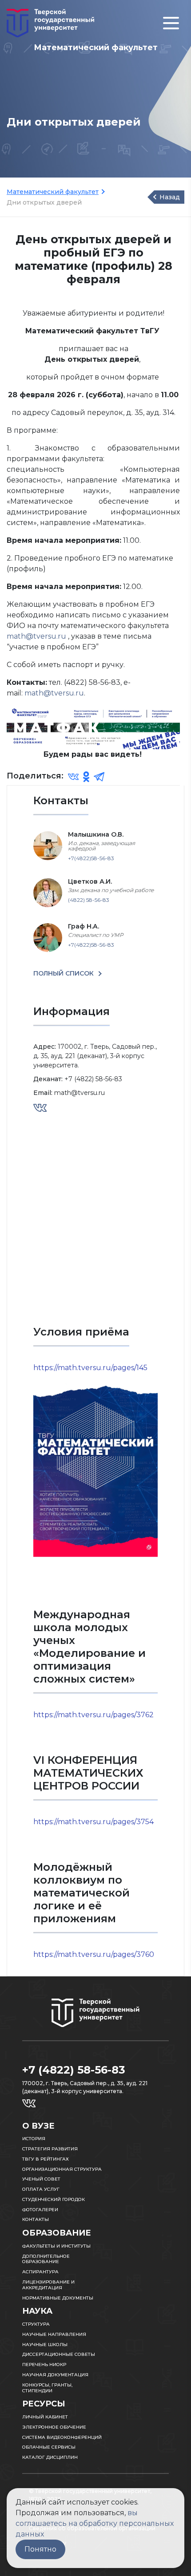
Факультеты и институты (56, 2246)
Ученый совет (41, 2179)
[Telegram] (99, 776)
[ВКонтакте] (73, 776)
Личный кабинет (45, 2417)
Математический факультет (53, 192)
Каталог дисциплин (50, 2457)
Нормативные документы (58, 2298)
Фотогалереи (40, 2210)
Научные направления (54, 2334)
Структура (36, 2324)
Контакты (36, 2219)
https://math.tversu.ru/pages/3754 (94, 1822)
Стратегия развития (50, 2149)
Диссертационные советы (59, 2354)
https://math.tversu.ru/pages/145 (90, 1368)
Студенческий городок (54, 2199)
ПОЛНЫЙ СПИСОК (64, 973)
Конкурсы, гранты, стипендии (47, 2388)
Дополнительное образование (46, 2259)
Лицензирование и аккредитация (48, 2285)
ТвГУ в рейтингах (46, 2159)
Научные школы (45, 2345)
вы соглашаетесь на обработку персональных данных (95, 2523)
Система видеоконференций (62, 2437)
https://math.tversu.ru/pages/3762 (94, 1715)
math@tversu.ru (37, 636)
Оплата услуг (41, 2189)
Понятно (40, 2549)
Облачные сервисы (49, 2447)
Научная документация (55, 2375)
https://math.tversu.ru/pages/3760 (94, 1954)
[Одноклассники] (86, 776)
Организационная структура (62, 2169)
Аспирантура (40, 2272)
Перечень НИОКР (44, 2365)
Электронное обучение (54, 2427)
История (34, 2139)
